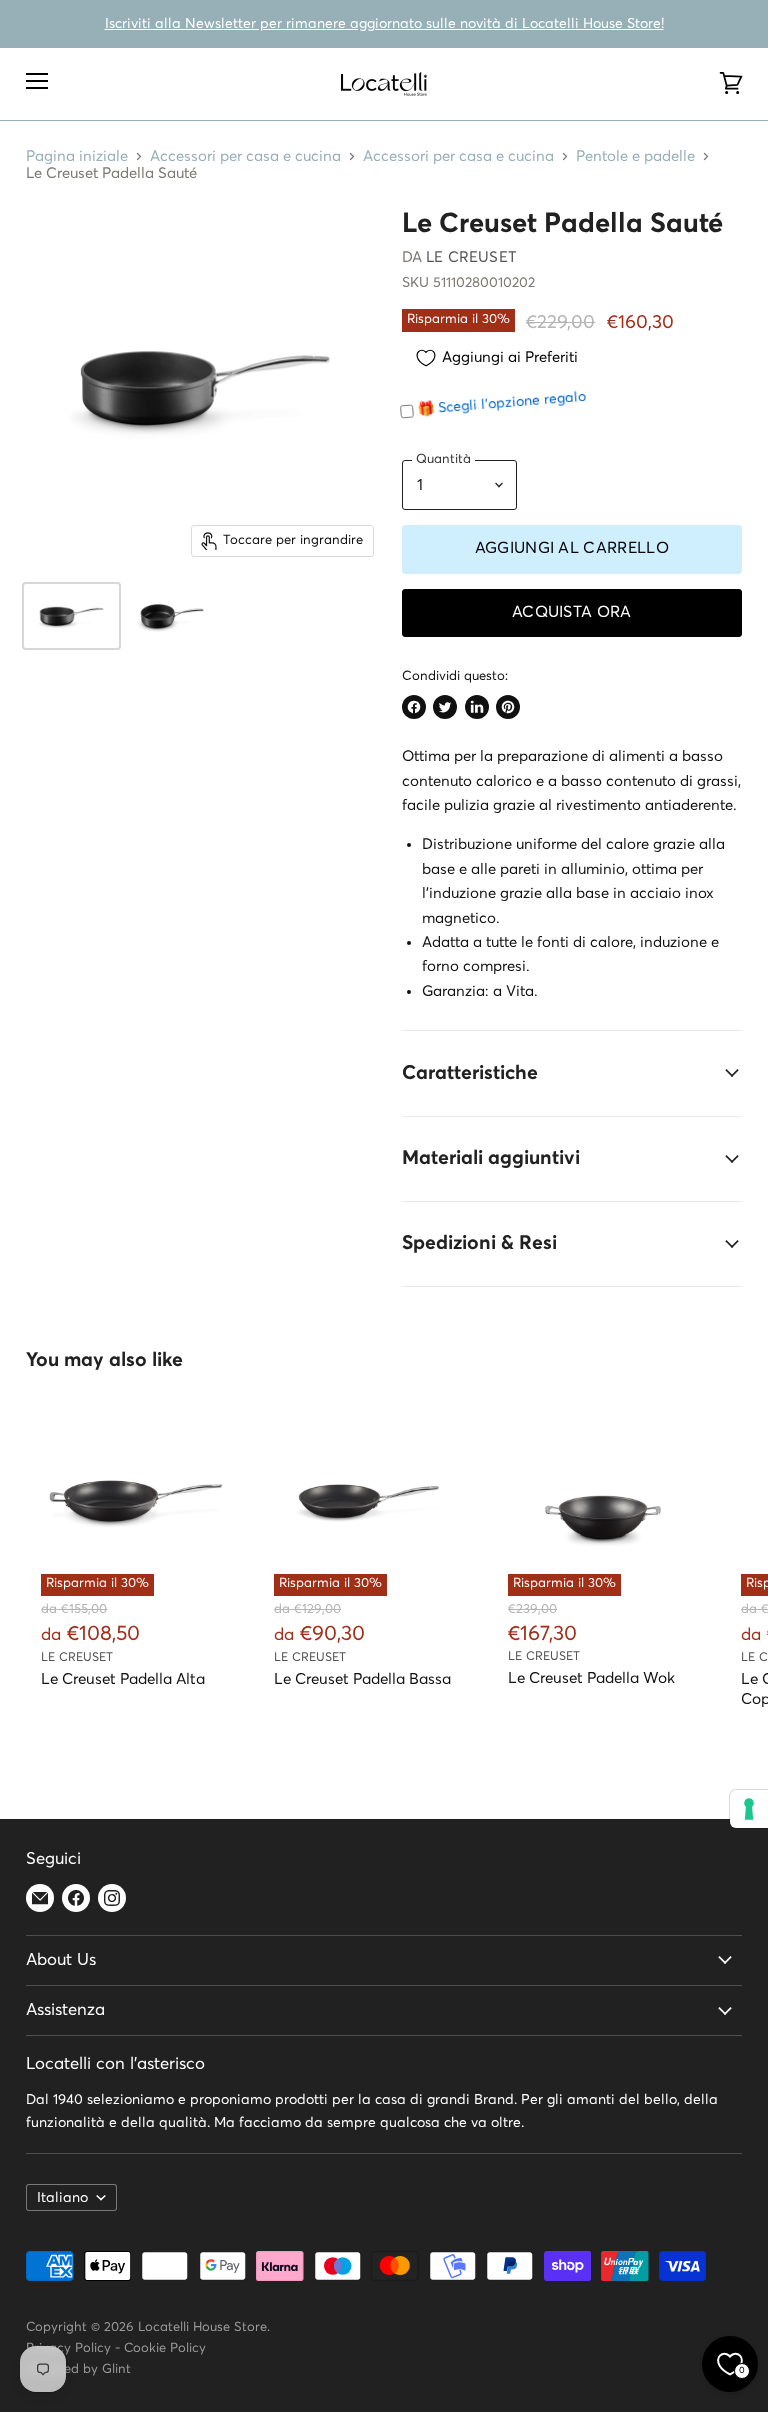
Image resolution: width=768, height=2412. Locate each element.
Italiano (62, 2198)
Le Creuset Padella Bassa (362, 1679)
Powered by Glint (78, 2369)
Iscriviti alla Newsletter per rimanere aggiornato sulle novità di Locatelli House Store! (384, 24)
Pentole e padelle (635, 156)
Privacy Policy (68, 2348)
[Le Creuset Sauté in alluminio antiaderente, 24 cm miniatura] (71, 616)
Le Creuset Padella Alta (123, 1679)
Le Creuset (471, 257)
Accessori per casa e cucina (245, 156)
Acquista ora (572, 612)
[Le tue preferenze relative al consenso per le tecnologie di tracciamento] (749, 1809)
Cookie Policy (165, 2348)
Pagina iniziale (77, 156)
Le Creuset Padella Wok (591, 1678)
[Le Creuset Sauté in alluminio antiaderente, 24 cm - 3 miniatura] (172, 616)
